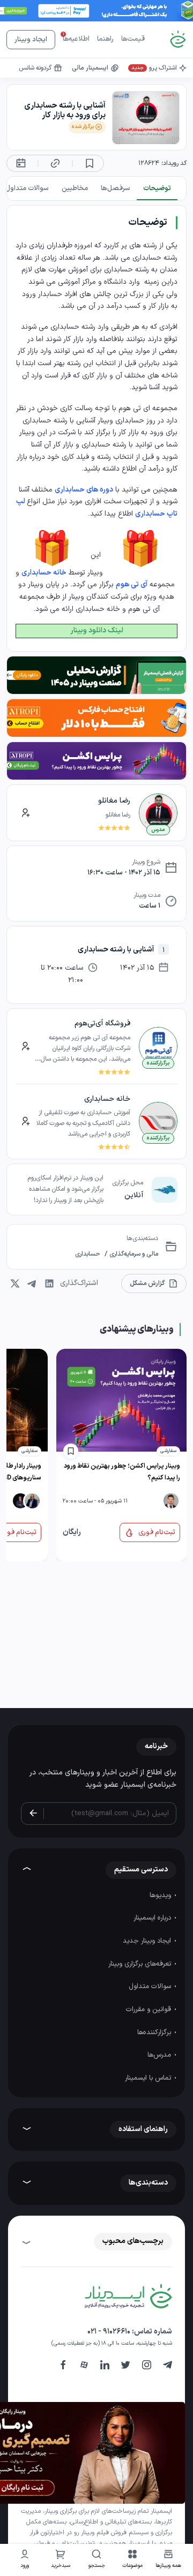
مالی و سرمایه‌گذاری (133, 1254)
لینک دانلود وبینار (97, 630)
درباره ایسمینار (153, 1918)
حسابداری (88, 1254)
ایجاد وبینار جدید (148, 1941)
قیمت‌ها (133, 39)
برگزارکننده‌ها (155, 2033)
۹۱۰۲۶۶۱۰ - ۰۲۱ (109, 2332)
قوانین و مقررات (150, 2010)
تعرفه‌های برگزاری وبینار (141, 1964)
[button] (133, 2560)
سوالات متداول (151, 1986)
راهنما (105, 39)
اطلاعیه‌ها (76, 39)
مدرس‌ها (160, 2055)
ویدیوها (161, 1895)
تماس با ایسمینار (149, 2078)
